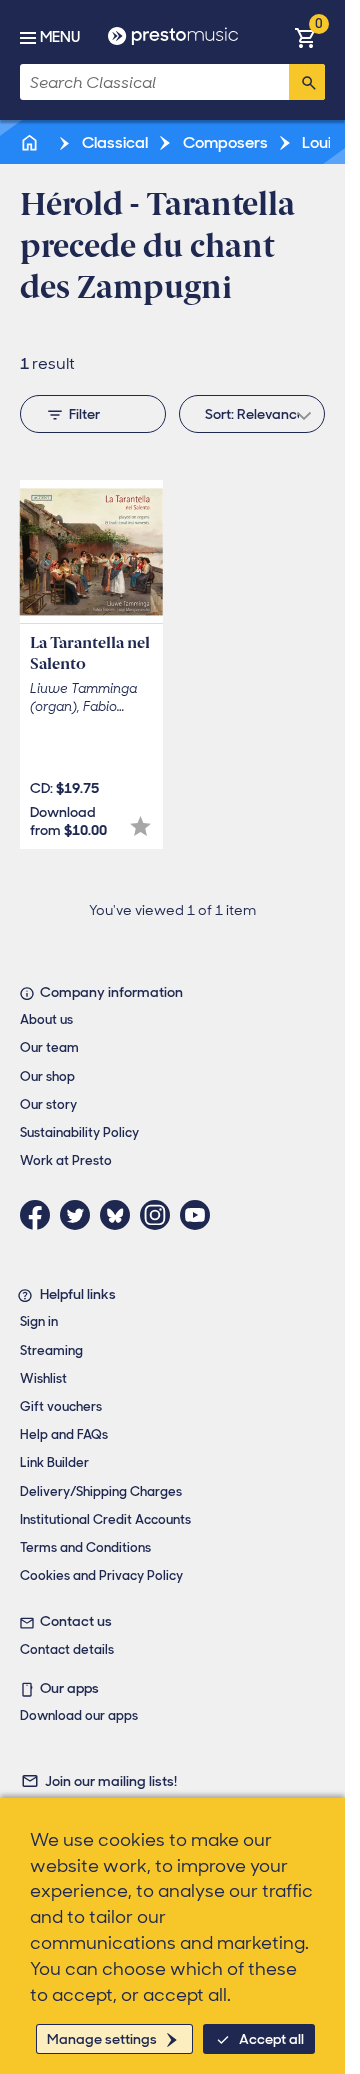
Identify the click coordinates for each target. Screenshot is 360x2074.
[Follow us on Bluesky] (120, 1215)
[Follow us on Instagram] (160, 1215)
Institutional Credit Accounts (105, 1519)
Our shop (47, 1076)
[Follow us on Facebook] (40, 1215)
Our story (48, 1104)
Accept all (271, 2039)
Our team (49, 1047)
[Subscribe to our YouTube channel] (200, 1215)
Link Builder (54, 1462)
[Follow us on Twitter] (80, 1215)
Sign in (39, 1321)
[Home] (31, 142)
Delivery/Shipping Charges (101, 1491)
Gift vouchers (61, 1406)
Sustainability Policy (79, 1132)
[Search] (307, 82)
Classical (113, 142)
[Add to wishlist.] (140, 826)
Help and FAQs (64, 1434)
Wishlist (43, 1378)
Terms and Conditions (85, 1547)
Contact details (67, 1649)
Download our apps (79, 1715)
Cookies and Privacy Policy (101, 1575)
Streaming (51, 1350)
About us (46, 1019)
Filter (84, 414)
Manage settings (102, 2039)
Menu (60, 37)
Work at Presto (66, 1160)
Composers (224, 142)
